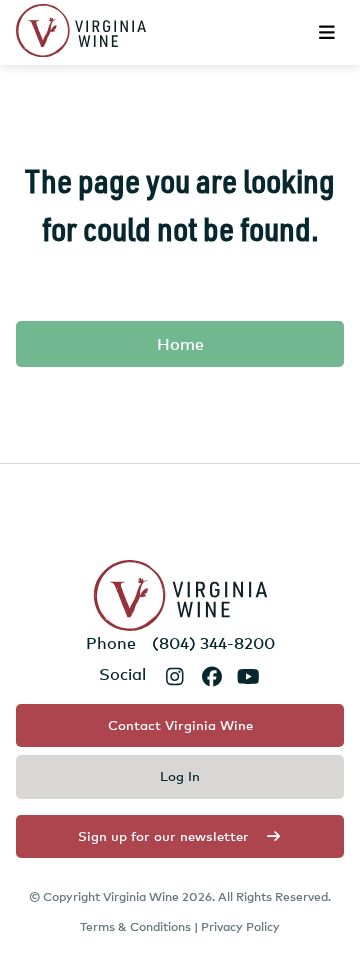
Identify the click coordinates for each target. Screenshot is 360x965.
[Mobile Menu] (327, 32)
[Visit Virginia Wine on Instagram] (174, 676)
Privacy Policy (240, 926)
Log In (180, 776)
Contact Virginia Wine (180, 725)
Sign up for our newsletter (163, 836)
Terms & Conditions (135, 926)
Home (180, 344)
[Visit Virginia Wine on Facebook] (211, 676)
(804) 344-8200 (213, 643)
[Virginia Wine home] (81, 32)
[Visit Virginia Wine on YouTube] (248, 676)
